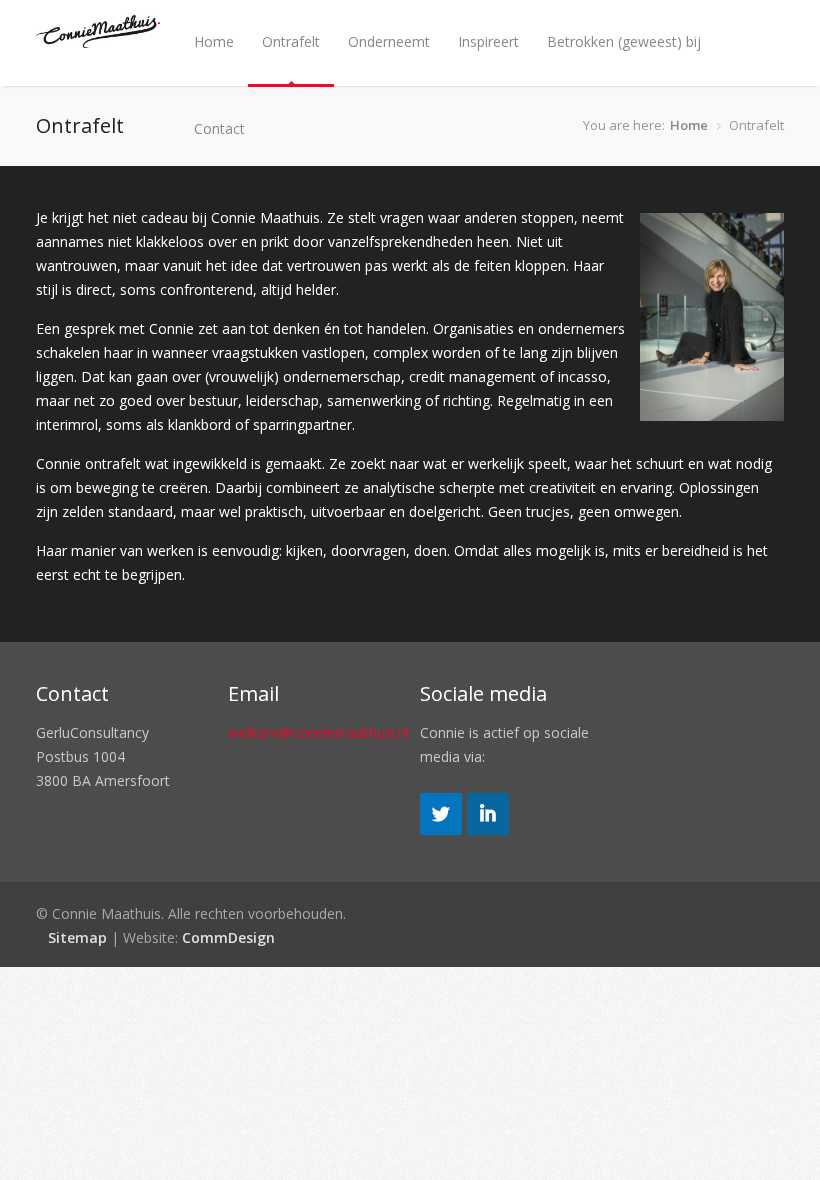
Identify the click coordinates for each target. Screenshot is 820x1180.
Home (214, 41)
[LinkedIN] (488, 829)
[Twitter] (441, 829)
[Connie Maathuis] (98, 38)
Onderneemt (389, 41)
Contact (219, 128)
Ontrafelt (291, 41)
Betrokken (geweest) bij (624, 41)
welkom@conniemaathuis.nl (318, 732)
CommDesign (228, 937)
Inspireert (488, 41)
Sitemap (77, 937)
